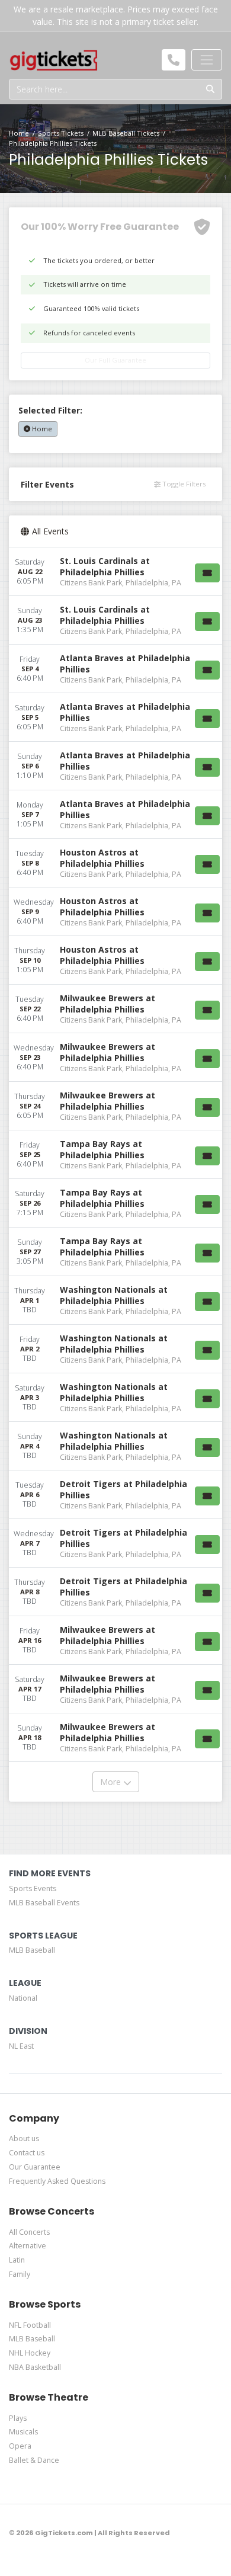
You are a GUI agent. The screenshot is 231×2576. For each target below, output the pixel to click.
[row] (115, 572)
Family (20, 2274)
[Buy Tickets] (207, 573)
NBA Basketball (35, 2367)
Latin (17, 2260)
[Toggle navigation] (207, 60)
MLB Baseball (32, 1950)
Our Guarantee (35, 2167)
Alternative (28, 2246)
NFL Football (30, 2325)
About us (24, 2138)
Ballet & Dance (34, 2460)
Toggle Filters (183, 484)
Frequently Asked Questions (57, 2181)
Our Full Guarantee (115, 360)
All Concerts (29, 2232)
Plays (18, 2418)
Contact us (27, 2153)
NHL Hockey (30, 2353)
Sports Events (33, 1888)
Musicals (23, 2432)
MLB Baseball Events (44, 1903)
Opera (20, 2446)
